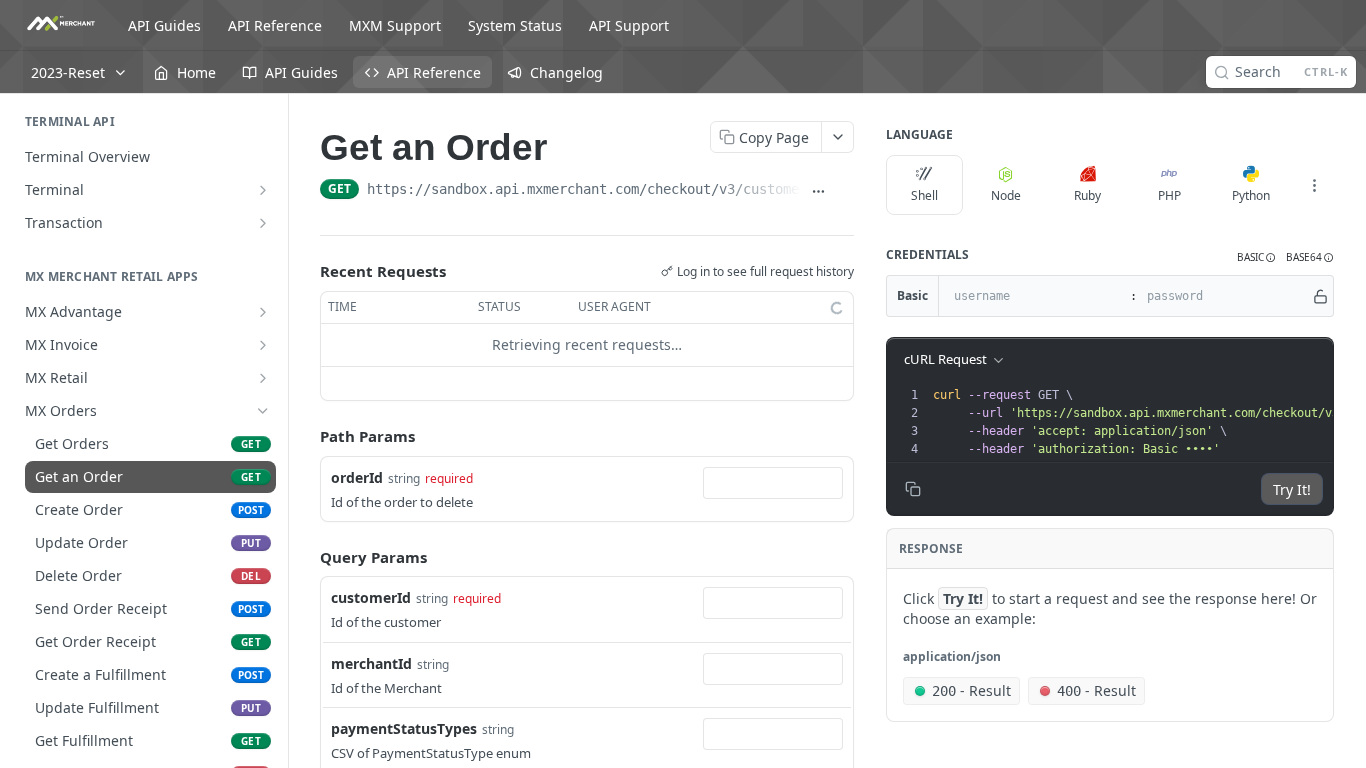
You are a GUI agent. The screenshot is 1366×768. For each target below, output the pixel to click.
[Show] (1320, 296)
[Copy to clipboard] (845, 191)
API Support (629, 25)
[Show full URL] (819, 191)
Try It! (1292, 489)
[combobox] (773, 483)
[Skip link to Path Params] (306, 436)
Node (1006, 195)
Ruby (1087, 195)
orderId (357, 477)
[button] (1256, 257)
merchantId (371, 663)
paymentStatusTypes (404, 728)
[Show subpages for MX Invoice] (263, 345)
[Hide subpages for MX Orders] (263, 411)
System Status (515, 25)
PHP (1169, 195)
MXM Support (395, 25)
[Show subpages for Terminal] (263, 190)
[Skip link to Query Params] (306, 557)
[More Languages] (1314, 185)
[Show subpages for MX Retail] (263, 378)
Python (1251, 195)
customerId (371, 597)
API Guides (164, 25)
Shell (924, 195)
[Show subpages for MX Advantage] (263, 312)
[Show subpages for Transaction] (263, 223)
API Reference (275, 25)
